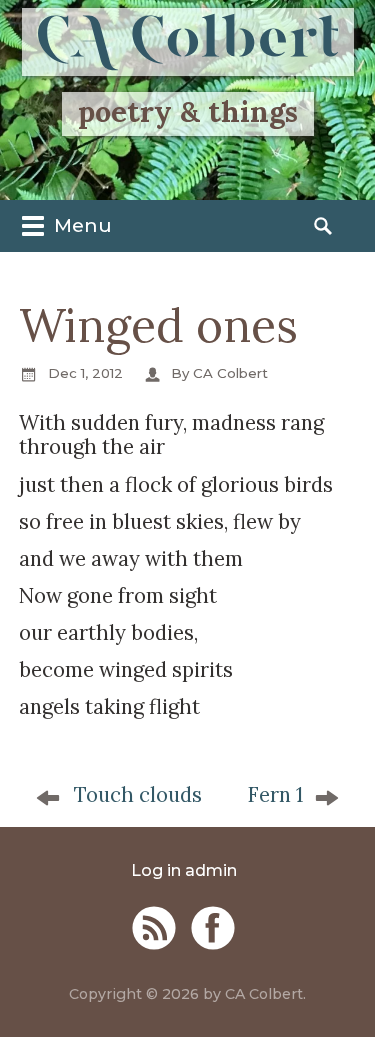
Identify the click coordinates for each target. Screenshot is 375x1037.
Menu (80, 225)
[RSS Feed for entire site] (154, 928)
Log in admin (184, 870)
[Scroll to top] (341, 993)
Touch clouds (138, 795)
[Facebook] (213, 928)
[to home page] (188, 42)
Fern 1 (275, 795)
